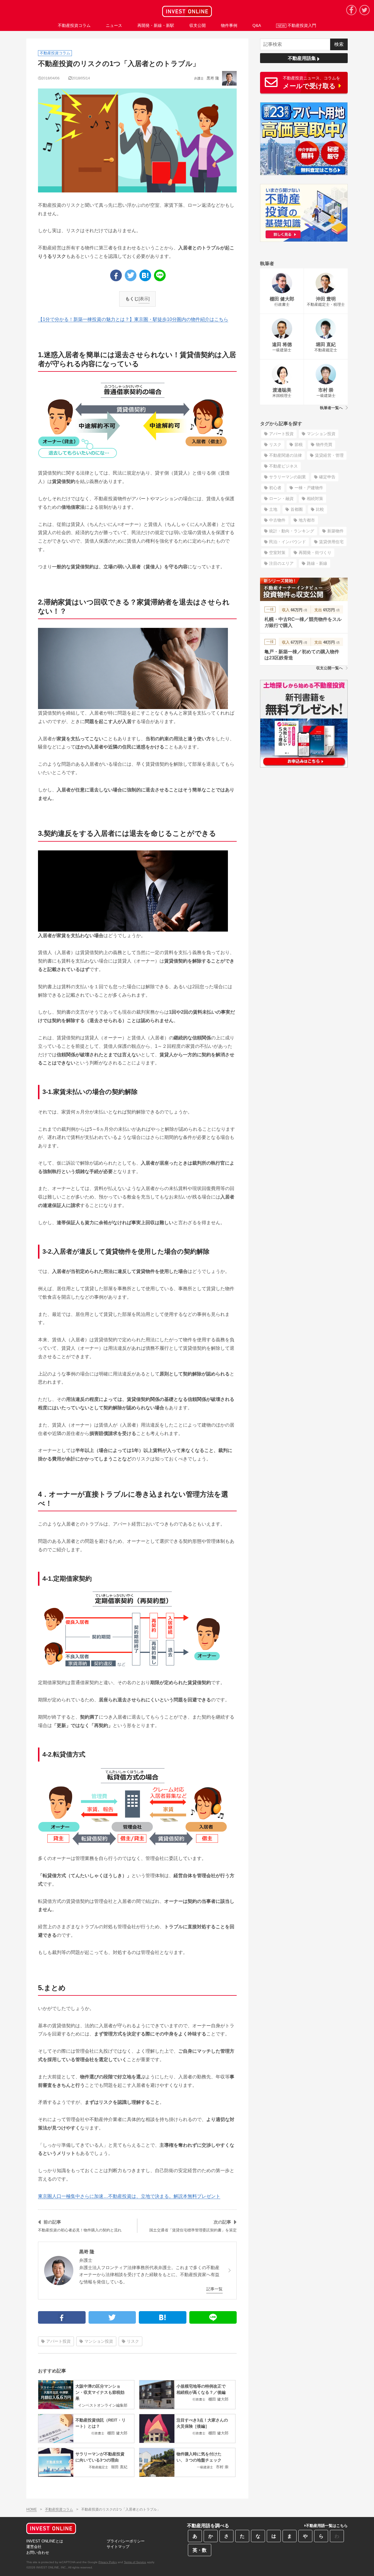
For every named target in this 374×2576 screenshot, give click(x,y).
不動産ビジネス (283, 466)
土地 (273, 509)
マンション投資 (99, 2341)
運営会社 (34, 2547)
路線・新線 (317, 563)
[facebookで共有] (116, 275)
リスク (133, 2341)
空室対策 (277, 553)
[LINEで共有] (160, 275)
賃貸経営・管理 (329, 455)
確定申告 (327, 477)
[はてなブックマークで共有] (145, 275)
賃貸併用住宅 (331, 542)
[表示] (144, 299)
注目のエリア (281, 563)
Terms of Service (135, 2562)
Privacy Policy (108, 2562)
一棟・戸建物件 (309, 488)
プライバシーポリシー (126, 2541)
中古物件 (277, 520)
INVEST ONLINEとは (45, 2541)
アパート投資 (58, 2341)
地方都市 (307, 520)
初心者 (275, 488)
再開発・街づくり (315, 553)
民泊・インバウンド (288, 542)
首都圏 (297, 509)
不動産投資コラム (59, 2509)
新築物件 (335, 531)
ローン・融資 (281, 498)
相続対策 (315, 498)
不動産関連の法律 (285, 455)
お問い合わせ (38, 2552)
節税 (299, 444)
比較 (320, 509)
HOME (32, 2509)
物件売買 (324, 444)
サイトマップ (118, 2547)
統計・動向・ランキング (292, 531)
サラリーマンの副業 (288, 477)
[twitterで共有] (131, 275)
